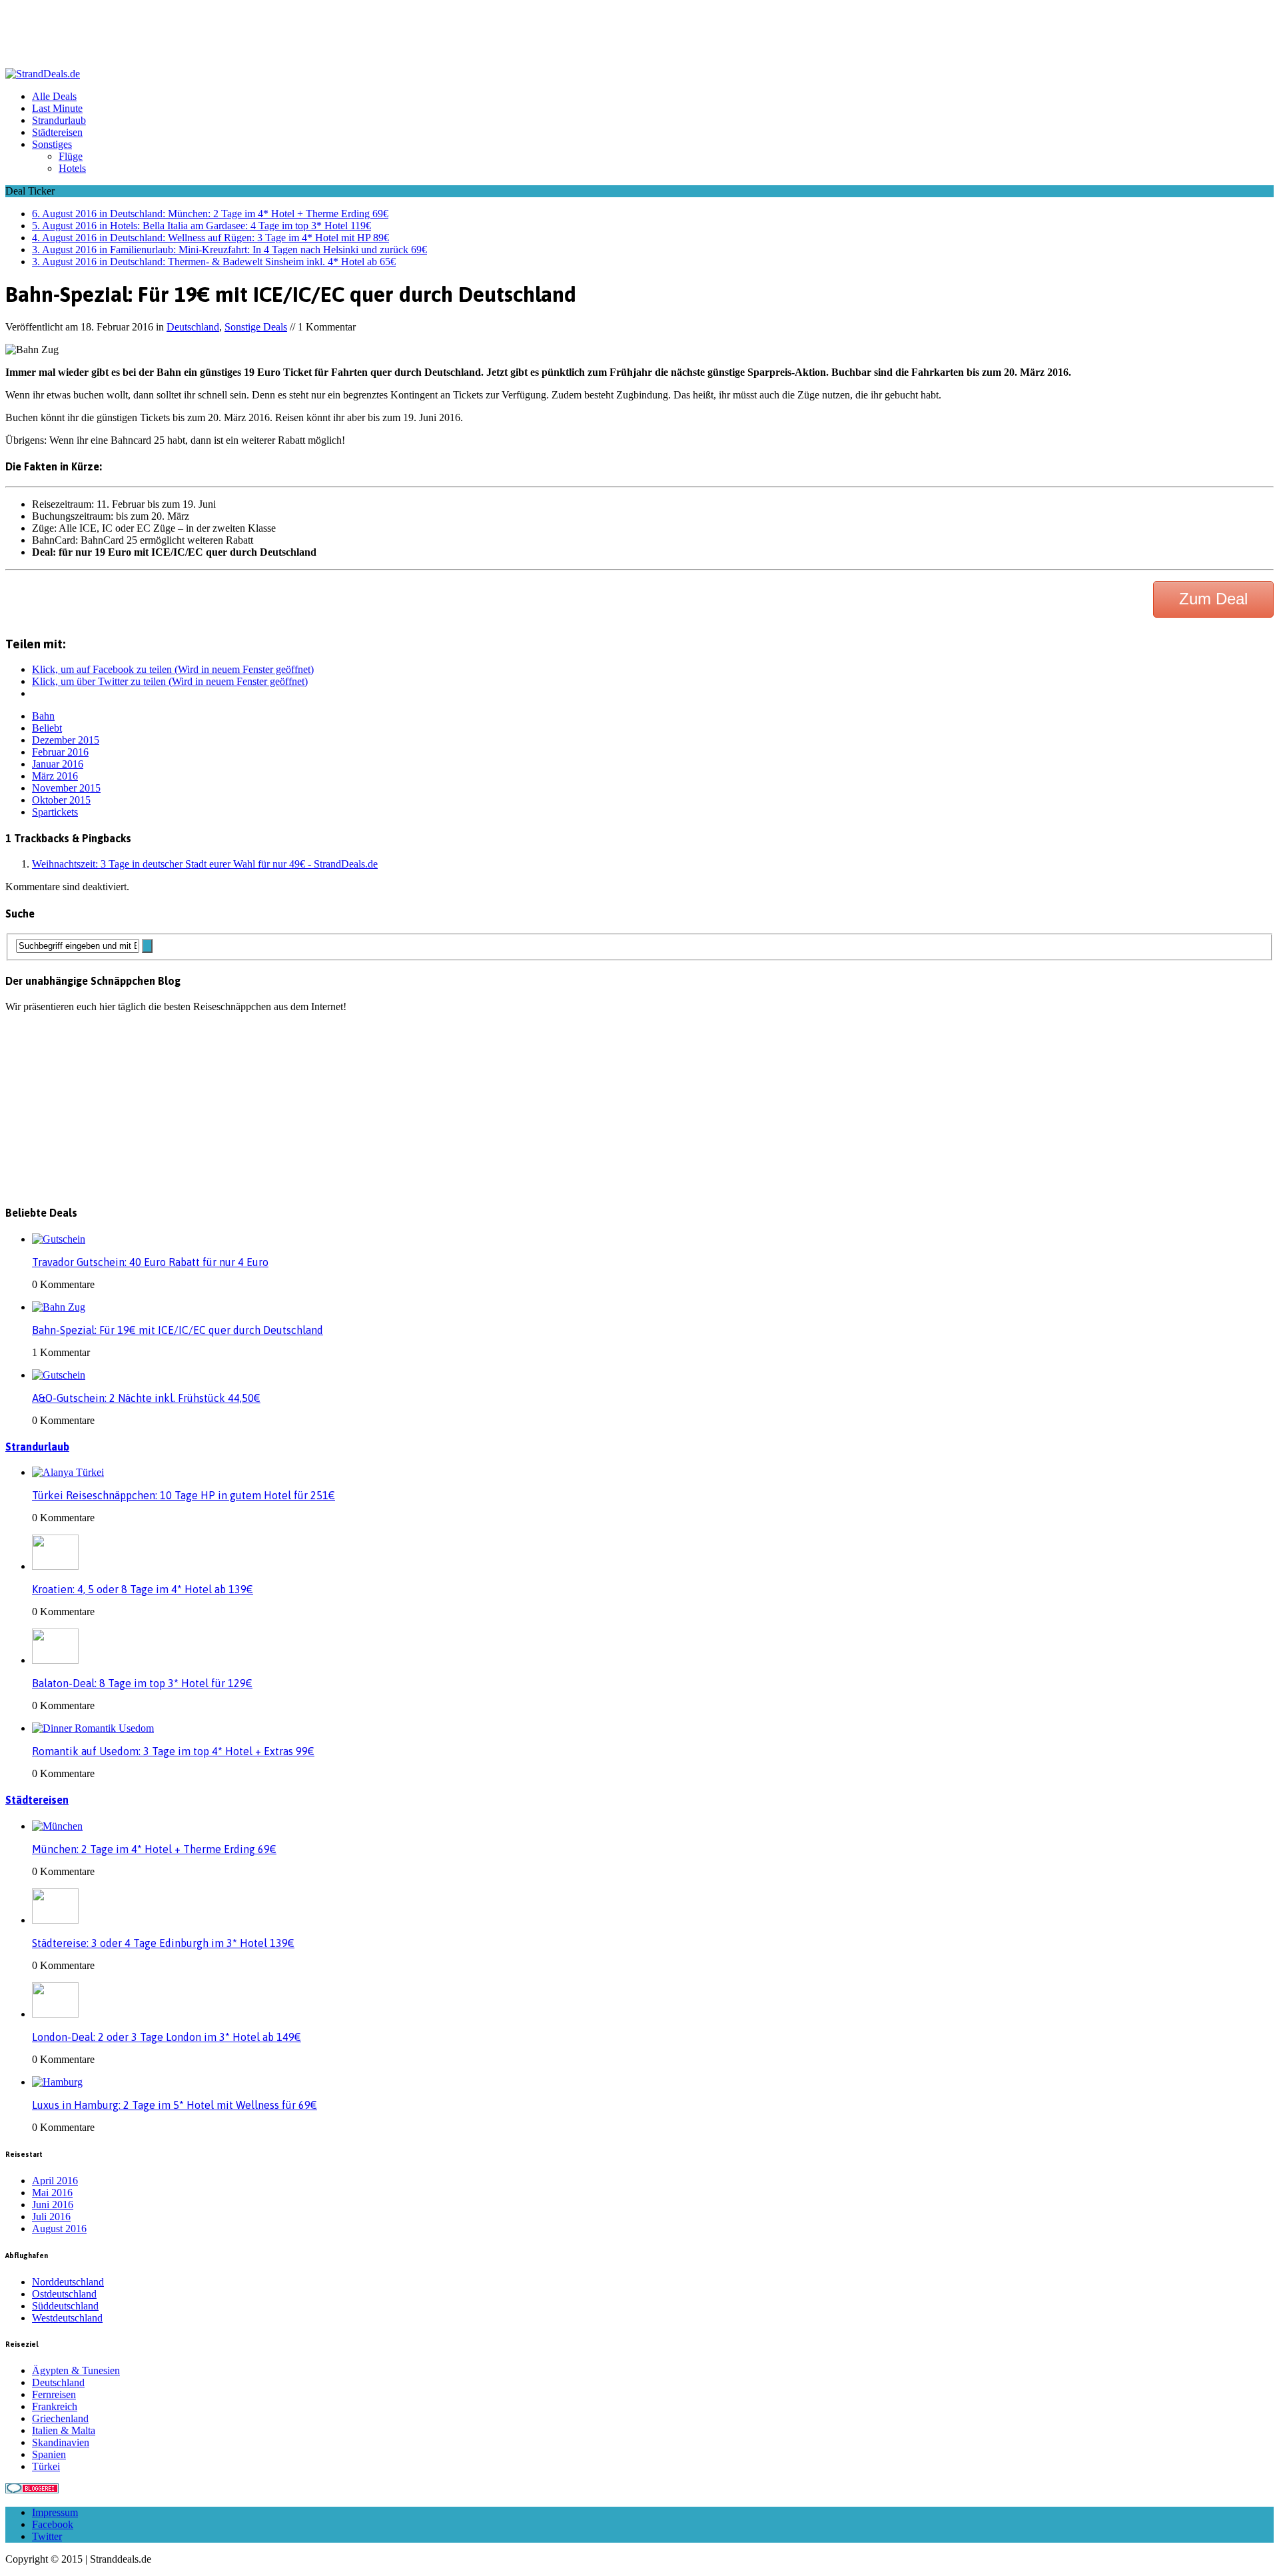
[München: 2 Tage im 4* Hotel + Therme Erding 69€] (57, 1826)
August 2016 (59, 2229)
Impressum (55, 2512)
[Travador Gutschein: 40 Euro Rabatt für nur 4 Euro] (59, 1239)
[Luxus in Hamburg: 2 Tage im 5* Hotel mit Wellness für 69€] (57, 2082)
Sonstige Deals (256, 327)
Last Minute (57, 108)
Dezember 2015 (66, 740)
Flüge (71, 156)
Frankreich (55, 2406)
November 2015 (66, 788)
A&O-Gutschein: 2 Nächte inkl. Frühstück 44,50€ (146, 1398)
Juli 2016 (51, 2217)
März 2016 (55, 776)
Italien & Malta (64, 2430)
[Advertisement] (248, 35)
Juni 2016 (53, 2205)
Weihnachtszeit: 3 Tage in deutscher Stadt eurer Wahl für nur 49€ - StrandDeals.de (205, 864)
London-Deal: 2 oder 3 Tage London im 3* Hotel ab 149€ (167, 2037)
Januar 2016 (58, 764)
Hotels (72, 168)
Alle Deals (54, 96)
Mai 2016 (52, 2193)
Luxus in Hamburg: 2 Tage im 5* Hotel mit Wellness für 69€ (175, 2105)
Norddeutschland (68, 2282)
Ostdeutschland (64, 2294)
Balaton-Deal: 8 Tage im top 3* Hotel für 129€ (142, 1683)
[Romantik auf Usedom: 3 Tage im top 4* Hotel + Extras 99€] (93, 1728)
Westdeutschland (67, 2318)
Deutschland (193, 327)
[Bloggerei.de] (32, 2490)
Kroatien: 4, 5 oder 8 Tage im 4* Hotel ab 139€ (143, 1589)
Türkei (46, 2466)
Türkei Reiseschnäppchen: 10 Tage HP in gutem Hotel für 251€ (184, 1495)
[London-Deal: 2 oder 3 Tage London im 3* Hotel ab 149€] (55, 2014)
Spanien (49, 2454)
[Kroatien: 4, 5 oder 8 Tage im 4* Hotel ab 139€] (55, 1566)
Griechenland (60, 2418)
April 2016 (55, 2181)
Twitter (47, 2536)
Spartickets (55, 812)
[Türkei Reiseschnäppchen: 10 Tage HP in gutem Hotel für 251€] (68, 1472)
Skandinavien (61, 2442)
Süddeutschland (65, 2306)
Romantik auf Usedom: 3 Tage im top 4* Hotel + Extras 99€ (173, 1751)
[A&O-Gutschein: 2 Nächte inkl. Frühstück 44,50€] (59, 1375)
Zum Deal (1213, 599)
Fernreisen (54, 2394)
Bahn (43, 716)
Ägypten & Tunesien (76, 2370)
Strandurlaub (59, 120)
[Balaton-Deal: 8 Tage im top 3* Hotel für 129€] (55, 1660)
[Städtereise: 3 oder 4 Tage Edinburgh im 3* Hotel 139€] (55, 1920)
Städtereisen (57, 132)
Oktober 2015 (61, 800)
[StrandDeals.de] (639, 74)
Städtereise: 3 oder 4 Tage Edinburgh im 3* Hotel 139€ (163, 1943)
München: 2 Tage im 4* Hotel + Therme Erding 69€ (154, 1849)
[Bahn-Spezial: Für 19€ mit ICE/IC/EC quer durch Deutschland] (59, 1307)
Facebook (53, 2524)
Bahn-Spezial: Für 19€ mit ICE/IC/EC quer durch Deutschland (178, 1330)
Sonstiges (52, 144)
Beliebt (47, 728)
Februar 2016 (60, 752)
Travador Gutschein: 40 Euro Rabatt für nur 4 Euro (150, 1262)
